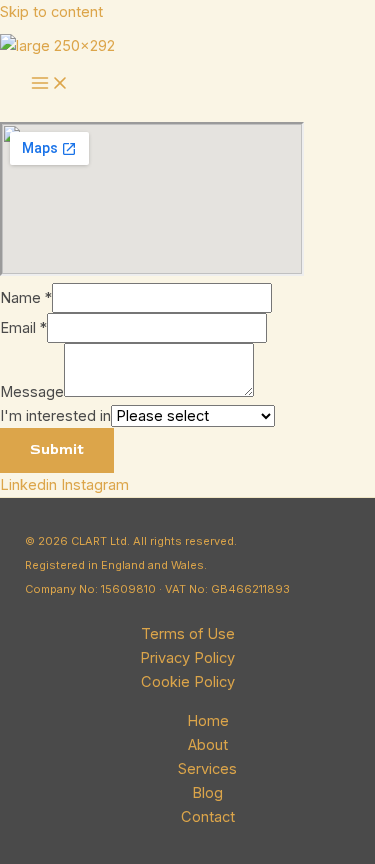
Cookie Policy (188, 682)
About (208, 745)
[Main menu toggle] (50, 85)
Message (32, 392)
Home (208, 721)
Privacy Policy (187, 658)
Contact (208, 817)
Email (23, 328)
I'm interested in (55, 416)
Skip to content (51, 12)
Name (26, 298)
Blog (207, 793)
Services (207, 769)
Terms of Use (188, 634)
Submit (57, 449)
